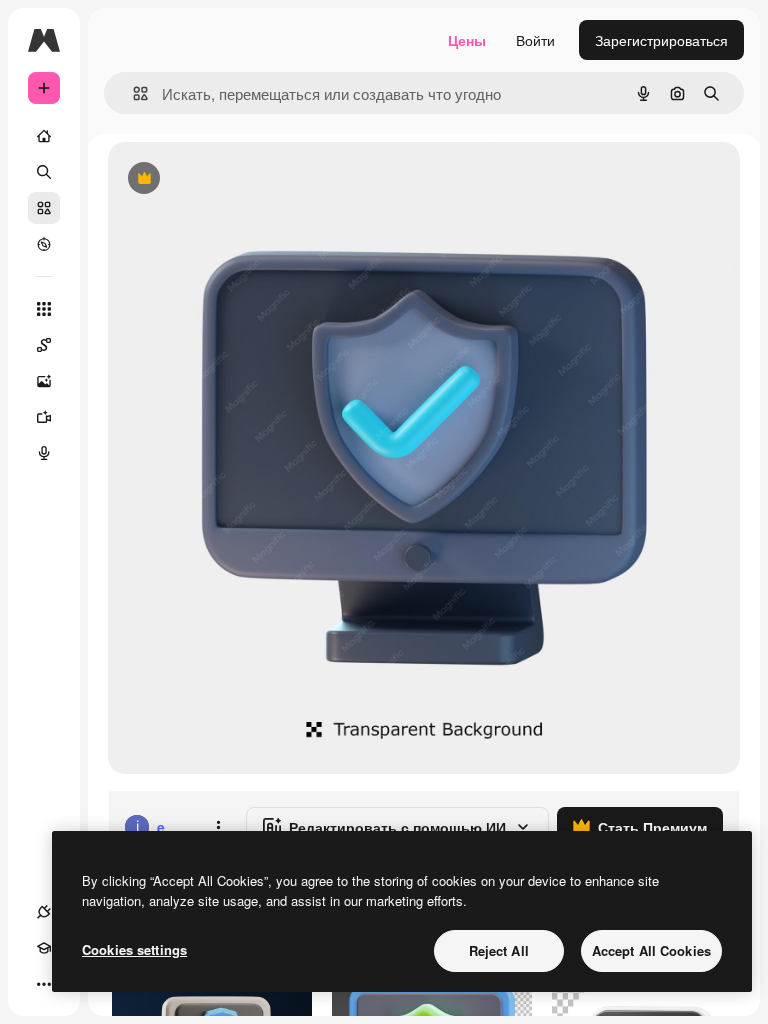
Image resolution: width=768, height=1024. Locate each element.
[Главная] (44, 136)
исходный (242, 179)
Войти (535, 40)
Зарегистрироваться (661, 40)
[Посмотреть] (44, 244)
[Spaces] (44, 345)
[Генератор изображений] (44, 381)
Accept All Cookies (651, 950)
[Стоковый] (44, 208)
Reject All (499, 950)
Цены (467, 40)
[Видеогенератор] (44, 417)
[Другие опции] (218, 827)
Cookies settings (134, 949)
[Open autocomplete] (132, 93)
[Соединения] (44, 912)
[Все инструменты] (44, 309)
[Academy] (44, 948)
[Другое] (44, 984)
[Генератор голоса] (44, 453)
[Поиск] (44, 172)
